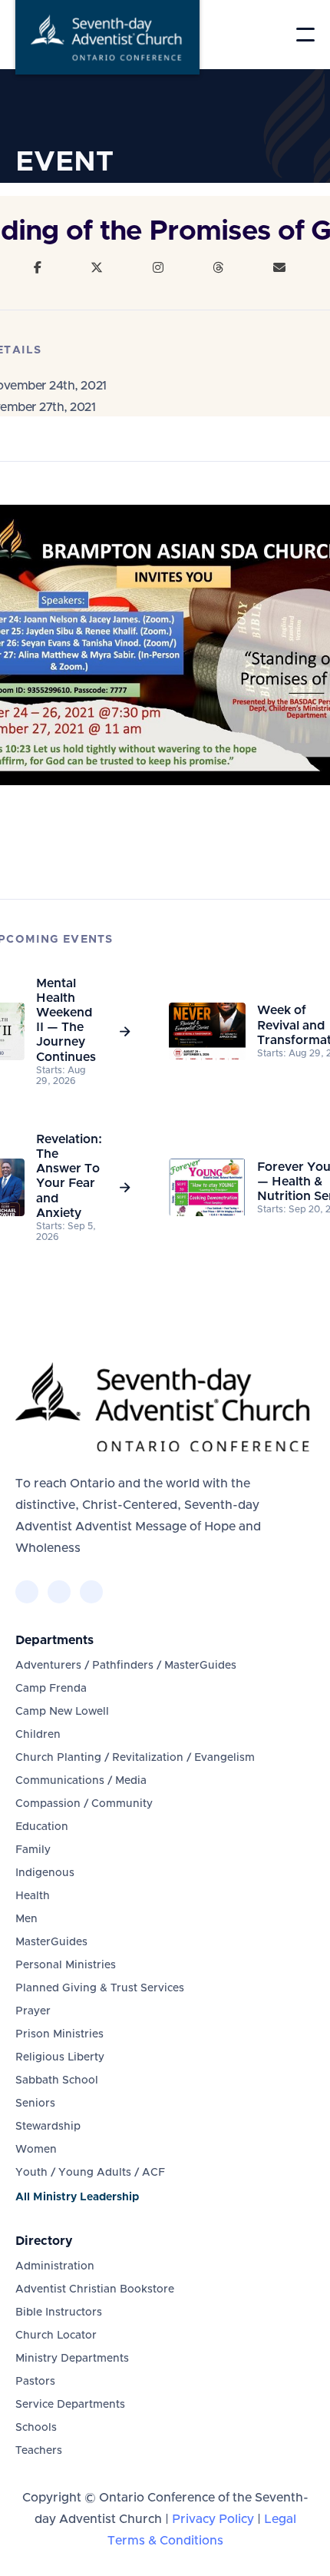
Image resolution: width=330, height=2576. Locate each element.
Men (26, 1919)
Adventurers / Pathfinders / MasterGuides (126, 1666)
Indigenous (45, 1873)
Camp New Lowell (62, 1712)
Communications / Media (81, 1781)
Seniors (35, 2104)
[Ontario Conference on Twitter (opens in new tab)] (59, 1592)
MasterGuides (51, 1942)
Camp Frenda (51, 1689)
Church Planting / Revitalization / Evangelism (135, 1758)
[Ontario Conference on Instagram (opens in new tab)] (91, 1592)
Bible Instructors (59, 2312)
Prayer (33, 2011)
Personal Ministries (66, 1965)
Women (36, 2150)
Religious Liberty (60, 2057)
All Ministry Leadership (77, 2197)
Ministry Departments (72, 2359)
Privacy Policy (213, 2519)
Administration (55, 2266)
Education (42, 1827)
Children (38, 1735)
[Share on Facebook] (38, 268)
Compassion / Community (84, 1804)
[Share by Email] (279, 268)
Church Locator (56, 2336)
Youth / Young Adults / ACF (90, 2173)
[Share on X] (97, 268)
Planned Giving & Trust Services (100, 1988)
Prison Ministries (59, 2034)
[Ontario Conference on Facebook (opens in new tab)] (27, 1592)
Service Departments (70, 2405)
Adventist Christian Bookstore (95, 2289)
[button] (305, 35)
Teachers (39, 2451)
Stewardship (48, 2127)
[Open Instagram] (158, 268)
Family (33, 1850)
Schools (36, 2428)
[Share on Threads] (218, 268)
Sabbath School (57, 2080)
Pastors (35, 2382)
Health (33, 1896)
